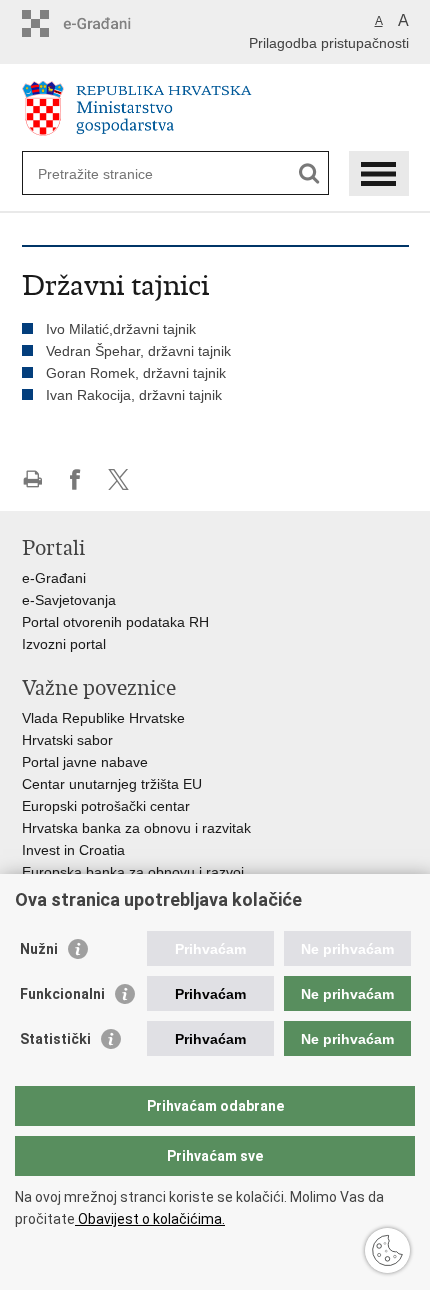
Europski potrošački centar (106, 806)
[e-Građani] (107, 23)
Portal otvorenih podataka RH (115, 622)
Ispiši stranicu (32, 479)
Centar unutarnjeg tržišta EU (112, 784)
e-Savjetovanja (69, 600)
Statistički (55, 1039)
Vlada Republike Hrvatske (103, 718)
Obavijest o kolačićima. (150, 1219)
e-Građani (54, 578)
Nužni (39, 949)
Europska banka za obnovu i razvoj (133, 872)
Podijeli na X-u (118, 479)
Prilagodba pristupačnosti (329, 43)
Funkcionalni (62, 994)
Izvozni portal (64, 644)
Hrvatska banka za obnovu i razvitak (136, 828)
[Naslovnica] (215, 108)
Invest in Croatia (73, 850)
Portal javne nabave (85, 762)
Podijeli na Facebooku (75, 479)
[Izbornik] (379, 173)
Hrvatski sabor (67, 740)
